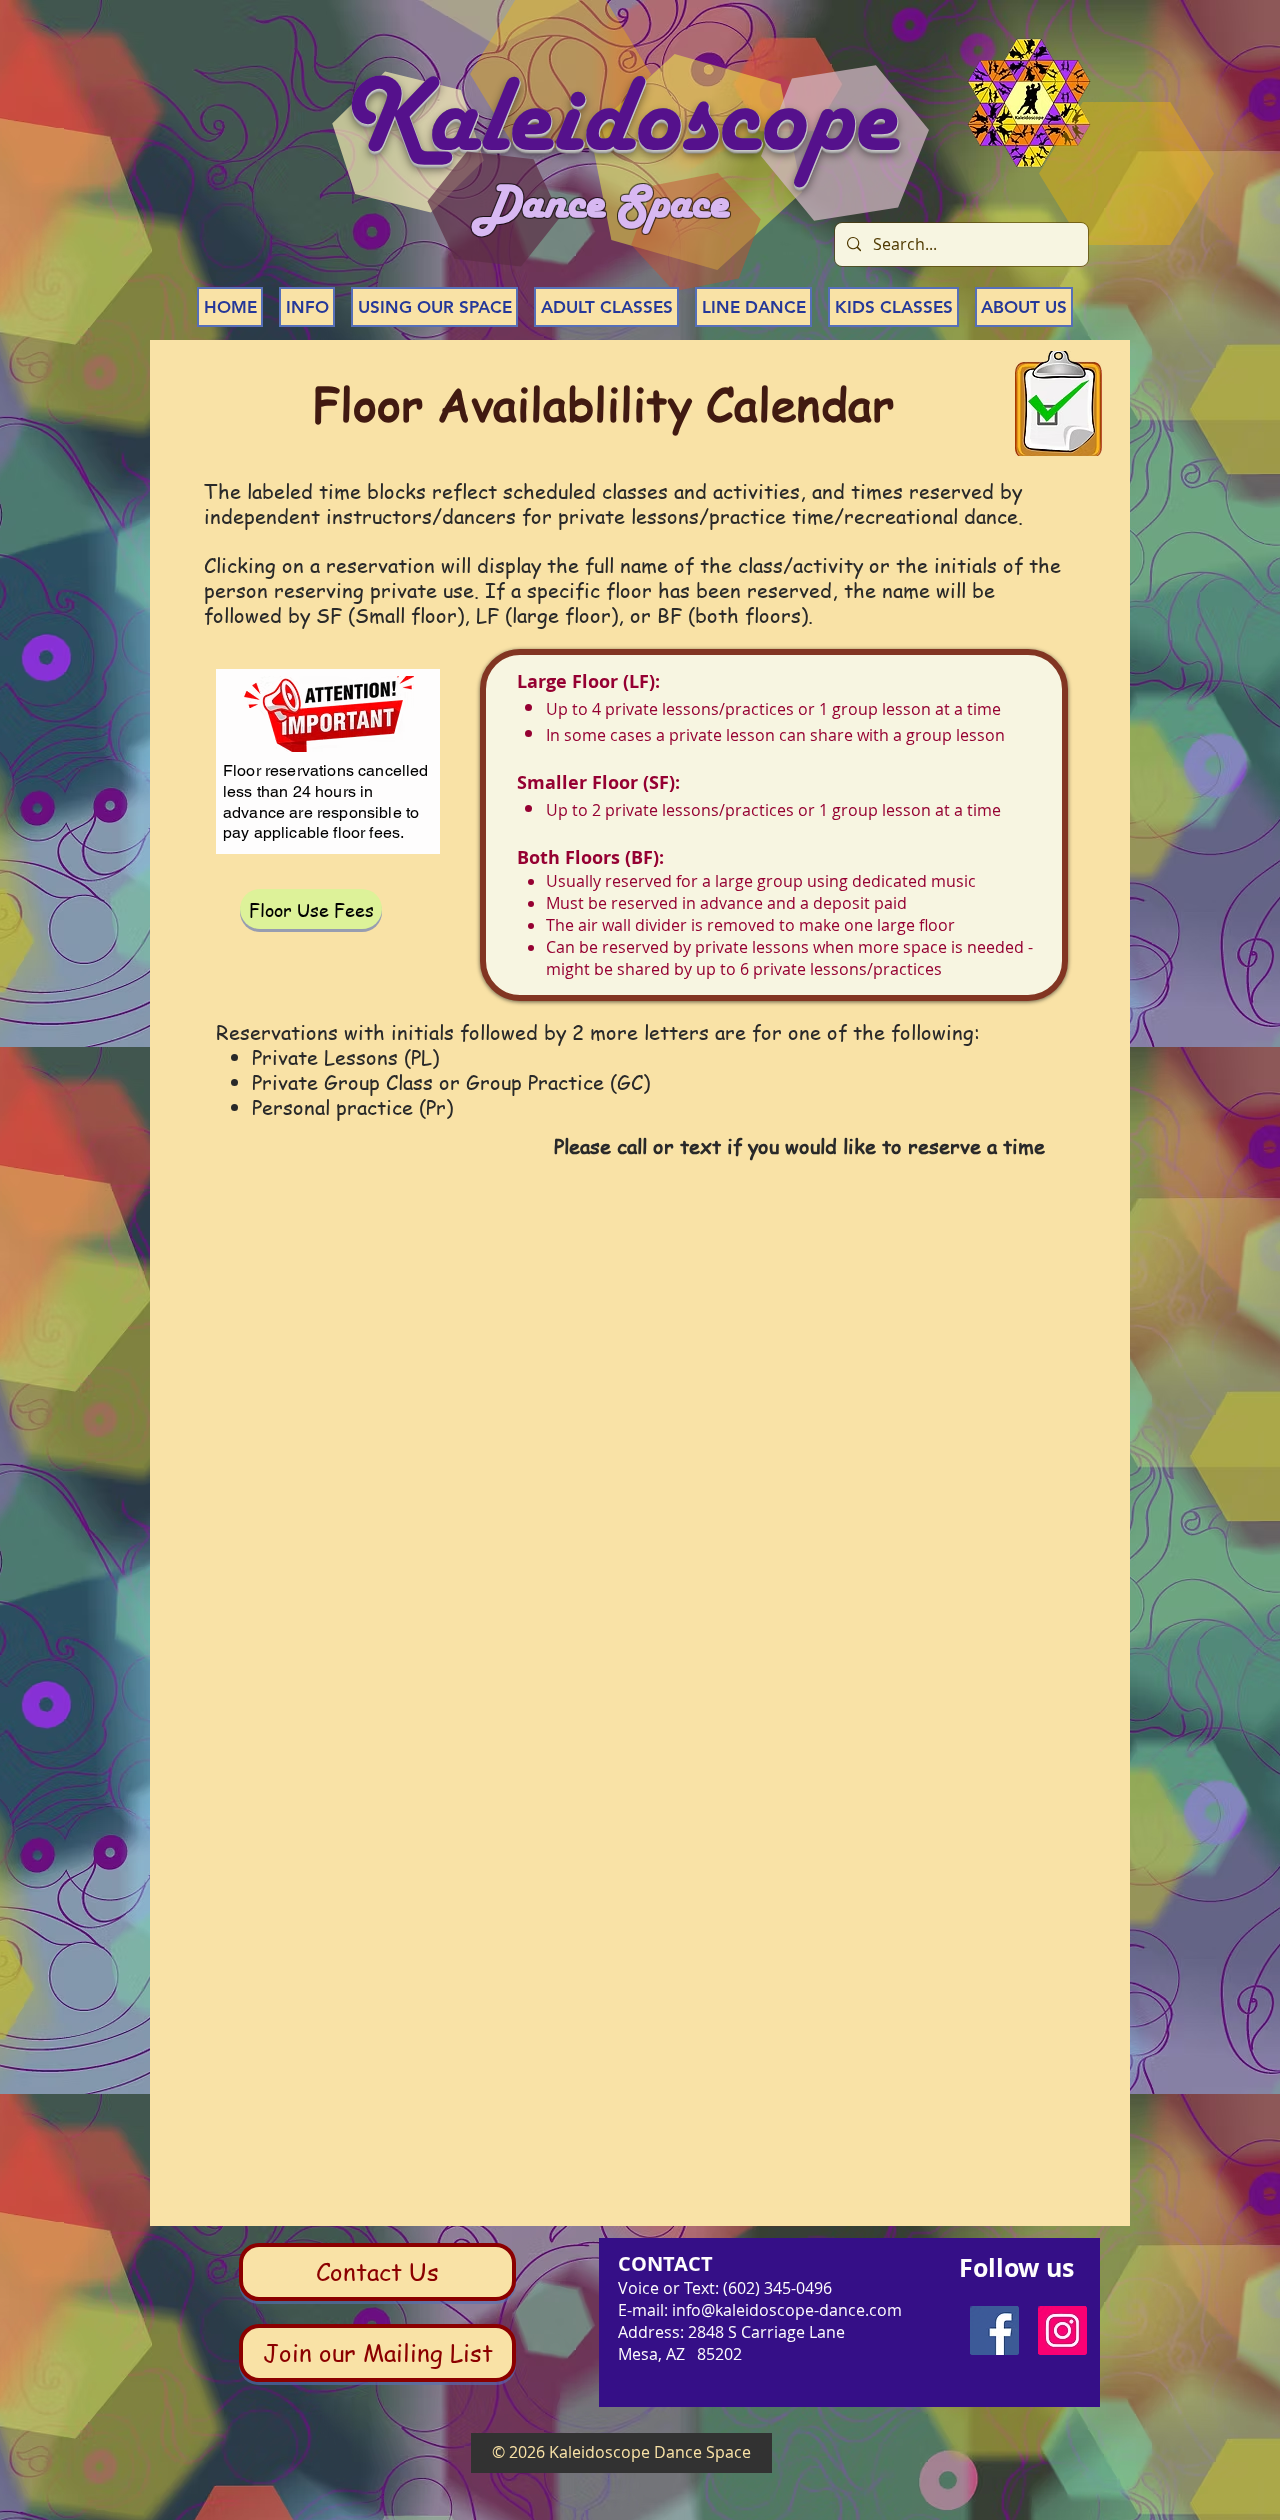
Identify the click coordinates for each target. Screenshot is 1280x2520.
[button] (307, 307)
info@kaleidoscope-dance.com (787, 2310)
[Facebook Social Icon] (994, 2330)
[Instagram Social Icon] (1062, 2330)
